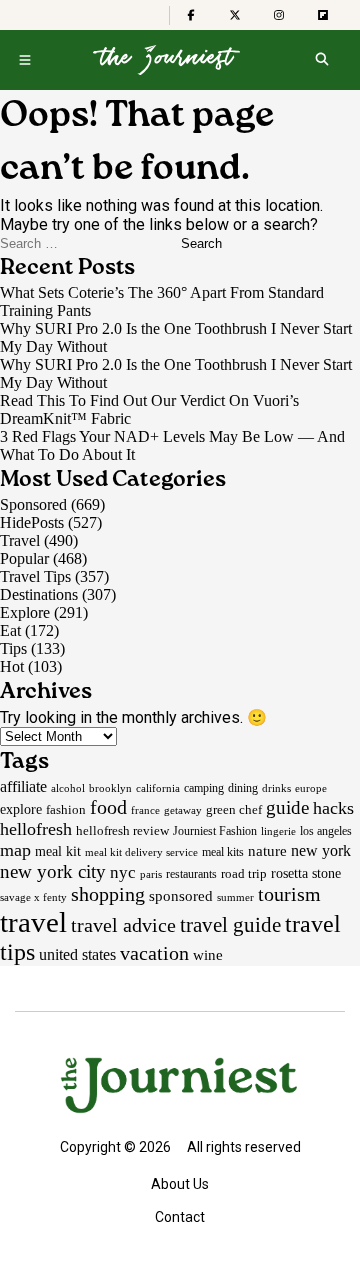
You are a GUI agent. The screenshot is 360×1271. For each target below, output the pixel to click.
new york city (53, 871)
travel (33, 922)
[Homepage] (166, 60)
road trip (244, 873)
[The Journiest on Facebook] (191, 15)
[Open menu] (25, 60)
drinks (276, 788)
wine (208, 955)
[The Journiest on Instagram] (279, 15)
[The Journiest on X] (235, 15)
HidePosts (32, 522)
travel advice (123, 925)
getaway (183, 810)
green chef (234, 809)
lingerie (278, 831)
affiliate (23, 786)
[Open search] (321, 60)
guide (287, 807)
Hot (12, 666)
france (145, 810)
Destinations (39, 594)
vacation (154, 953)
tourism (289, 894)
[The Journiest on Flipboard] (323, 15)
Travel (20, 540)
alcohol (68, 788)
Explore (25, 612)
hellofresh (36, 829)
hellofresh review (122, 830)
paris (151, 874)
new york (321, 850)
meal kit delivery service (141, 852)
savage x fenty (33, 897)
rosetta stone (306, 873)
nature (267, 851)
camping (204, 788)
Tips (13, 648)
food (108, 807)
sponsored (181, 895)
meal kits (223, 852)
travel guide (230, 925)
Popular (24, 558)
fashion (66, 809)
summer (235, 897)
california (158, 788)
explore (21, 809)
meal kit (58, 851)
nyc (123, 872)
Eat (10, 630)
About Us (180, 1184)
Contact (180, 1217)
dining (243, 788)
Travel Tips (35, 576)
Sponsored (33, 504)
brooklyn (110, 788)
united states (77, 954)
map (15, 850)
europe (311, 788)
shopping (108, 894)
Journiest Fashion (215, 831)
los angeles (326, 831)
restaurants (191, 874)
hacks (333, 808)
